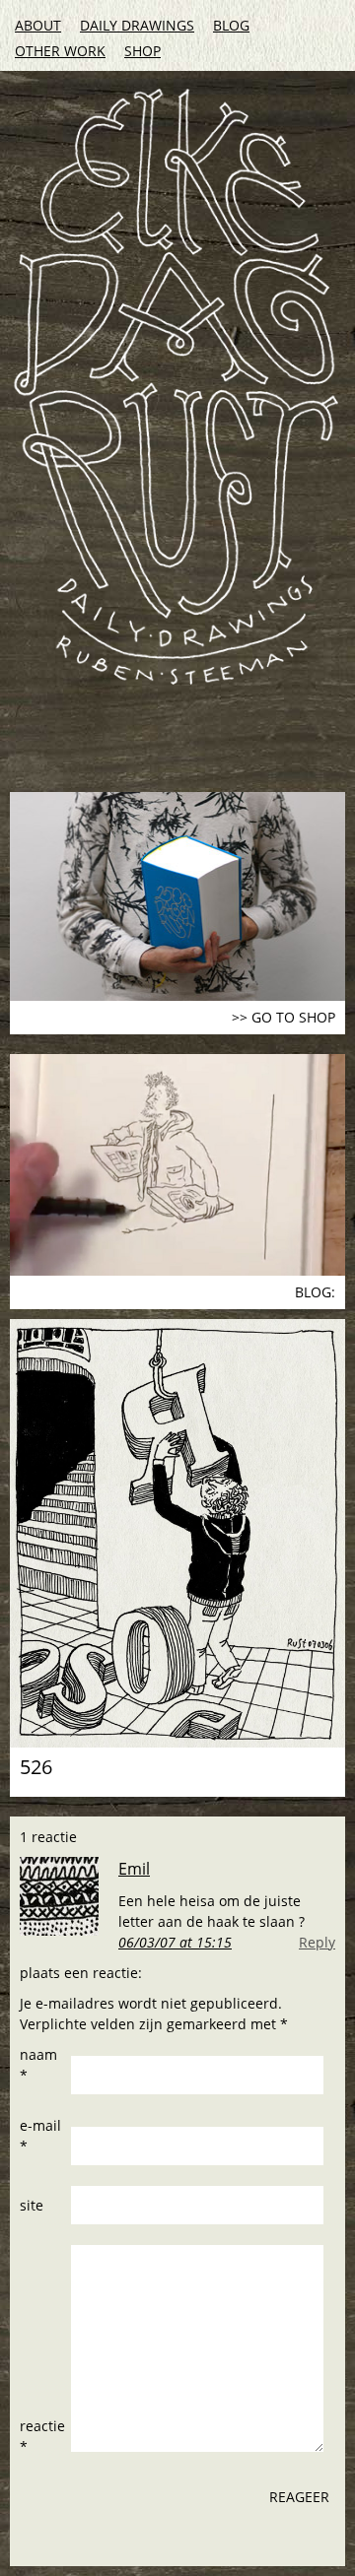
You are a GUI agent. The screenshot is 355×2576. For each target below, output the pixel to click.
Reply (317, 1942)
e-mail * (40, 2136)
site (32, 2205)
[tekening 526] (177, 1533)
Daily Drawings (137, 25)
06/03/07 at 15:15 (175, 1942)
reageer (299, 2497)
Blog (231, 25)
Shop (142, 51)
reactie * (42, 2436)
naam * (38, 2065)
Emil (134, 1869)
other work (60, 51)
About (38, 25)
